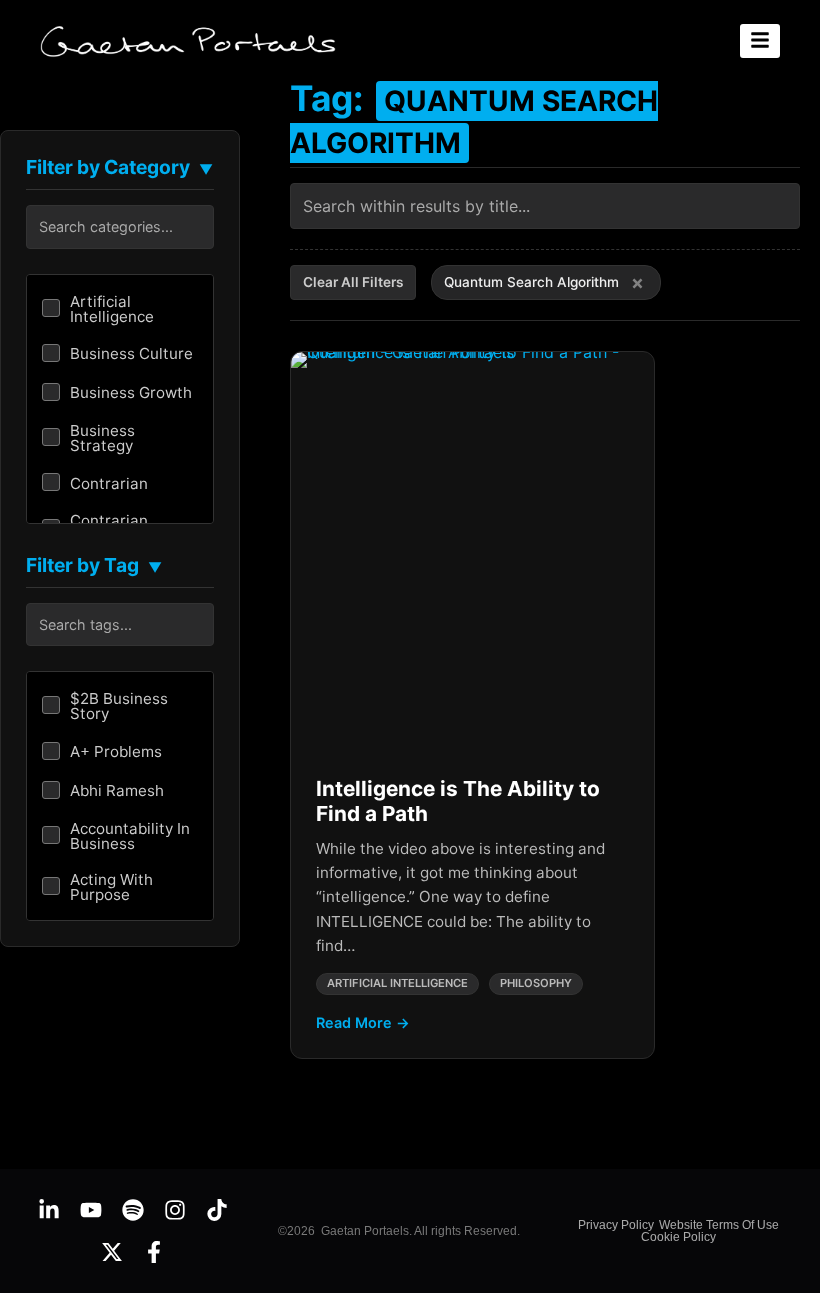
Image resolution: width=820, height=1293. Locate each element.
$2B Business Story (119, 706)
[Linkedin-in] (49, 1210)
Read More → (363, 1022)
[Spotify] (133, 1210)
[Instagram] (175, 1210)
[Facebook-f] (154, 1252)
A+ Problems (116, 751)
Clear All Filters (353, 282)
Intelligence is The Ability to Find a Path (458, 801)
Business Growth (131, 392)
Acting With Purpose (111, 887)
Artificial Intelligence (112, 309)
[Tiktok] (217, 1210)
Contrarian (109, 483)
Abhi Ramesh (117, 790)
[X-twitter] (112, 1252)
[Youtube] (91, 1210)
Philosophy (536, 983)
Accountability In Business (130, 836)
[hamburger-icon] (760, 41)
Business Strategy (102, 438)
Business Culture (131, 353)
